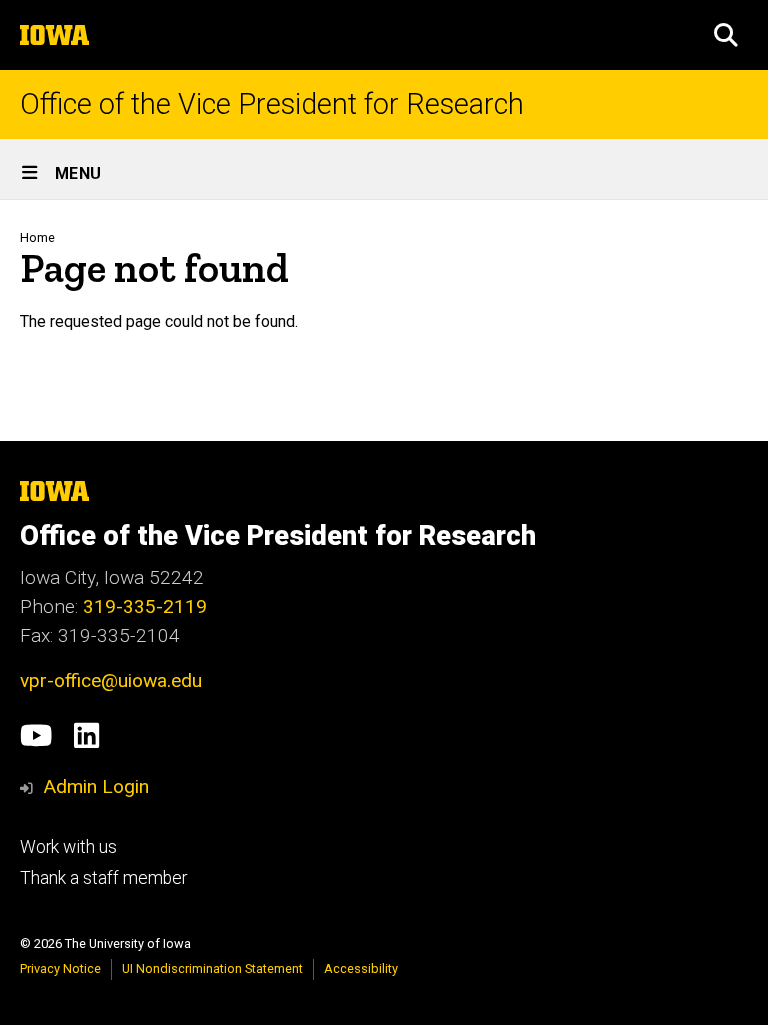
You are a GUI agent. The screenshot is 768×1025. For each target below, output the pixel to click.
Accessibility (361, 968)
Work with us (68, 847)
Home (37, 237)
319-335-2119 (145, 606)
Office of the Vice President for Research (272, 104)
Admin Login (96, 786)
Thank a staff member (103, 878)
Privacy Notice (60, 968)
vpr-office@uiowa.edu (111, 680)
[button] (726, 35)
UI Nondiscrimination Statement (212, 968)
